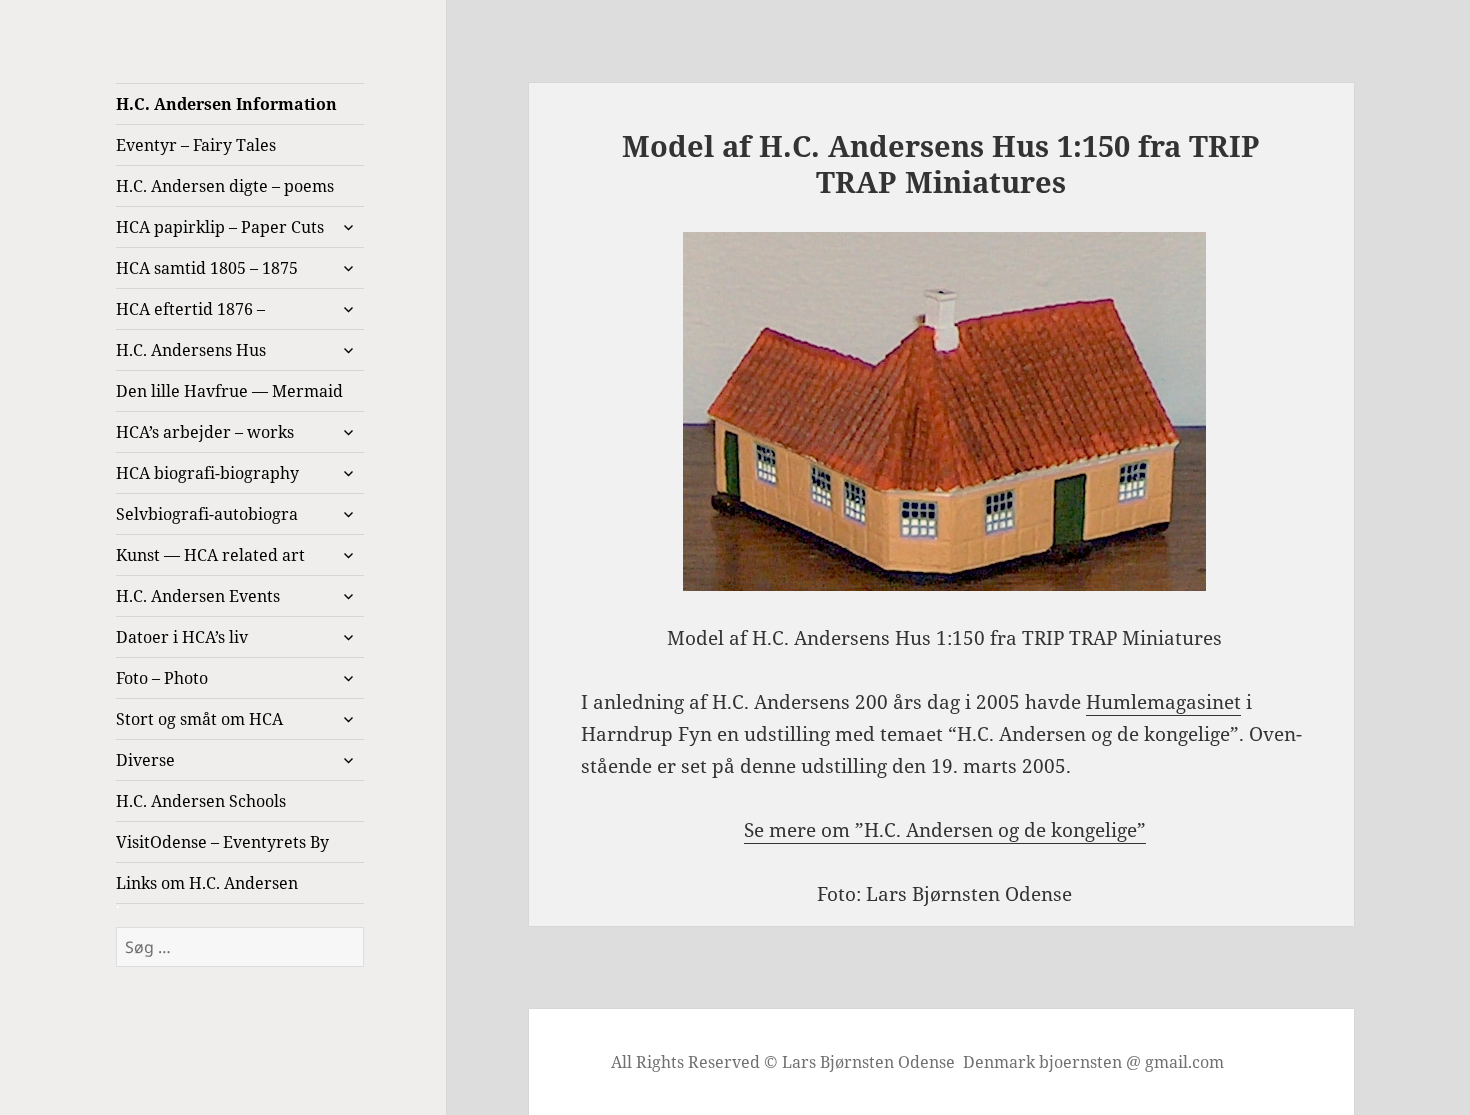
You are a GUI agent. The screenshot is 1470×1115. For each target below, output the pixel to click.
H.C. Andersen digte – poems (225, 186)
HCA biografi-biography (207, 473)
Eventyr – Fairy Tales (196, 145)
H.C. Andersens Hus (191, 350)
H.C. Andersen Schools (201, 801)
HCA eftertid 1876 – (190, 309)
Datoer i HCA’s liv (182, 637)
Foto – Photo (162, 678)
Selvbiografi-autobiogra (207, 514)
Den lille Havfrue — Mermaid (229, 391)
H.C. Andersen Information (226, 104)
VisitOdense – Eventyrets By (222, 842)
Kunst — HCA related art (210, 555)
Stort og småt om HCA (199, 719)
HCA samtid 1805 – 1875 (207, 268)
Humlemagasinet (1163, 702)
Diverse (145, 760)
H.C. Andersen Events (198, 596)
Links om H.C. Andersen (207, 883)
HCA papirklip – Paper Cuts (220, 227)
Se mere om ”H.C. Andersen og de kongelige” (945, 830)
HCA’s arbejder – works (205, 432)
